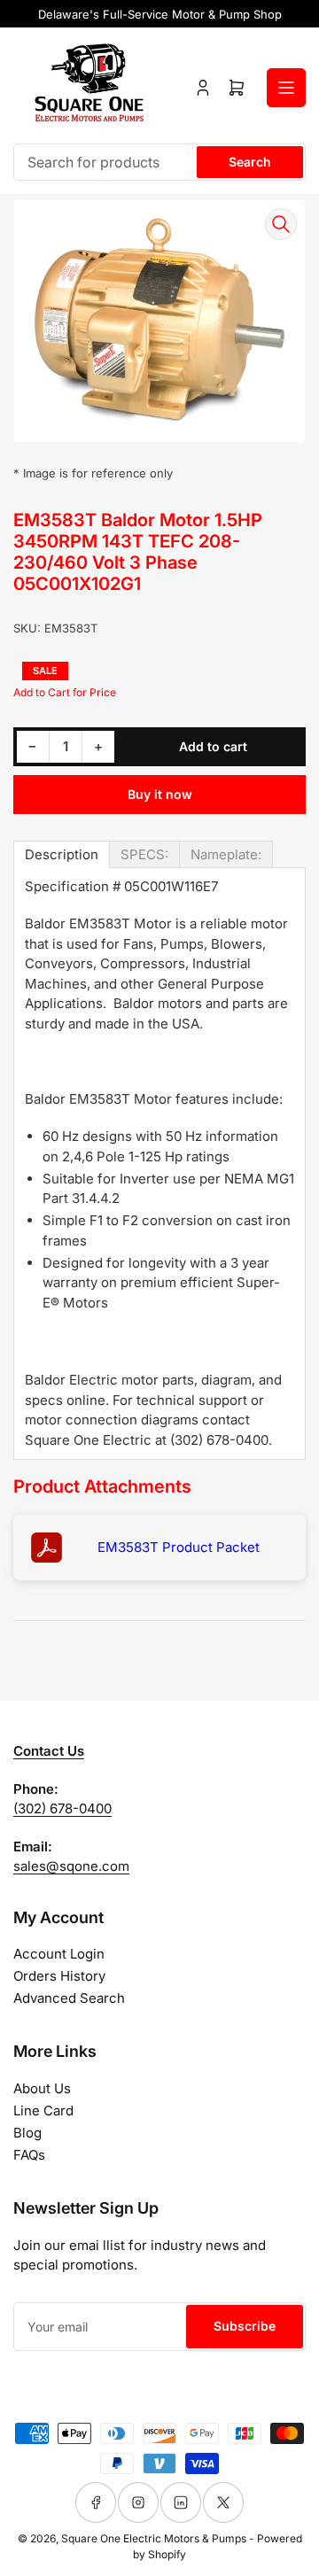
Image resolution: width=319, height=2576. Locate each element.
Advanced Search (69, 1998)
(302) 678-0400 (62, 1808)
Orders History (59, 1976)
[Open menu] (286, 88)
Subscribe (245, 2326)
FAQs (29, 2155)
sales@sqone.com (71, 1866)
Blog (27, 2133)
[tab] (62, 854)
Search (250, 162)
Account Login (59, 1954)
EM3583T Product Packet (179, 1547)
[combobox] (159, 162)
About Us (42, 2088)
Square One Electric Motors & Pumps (154, 2538)
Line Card (43, 2110)
